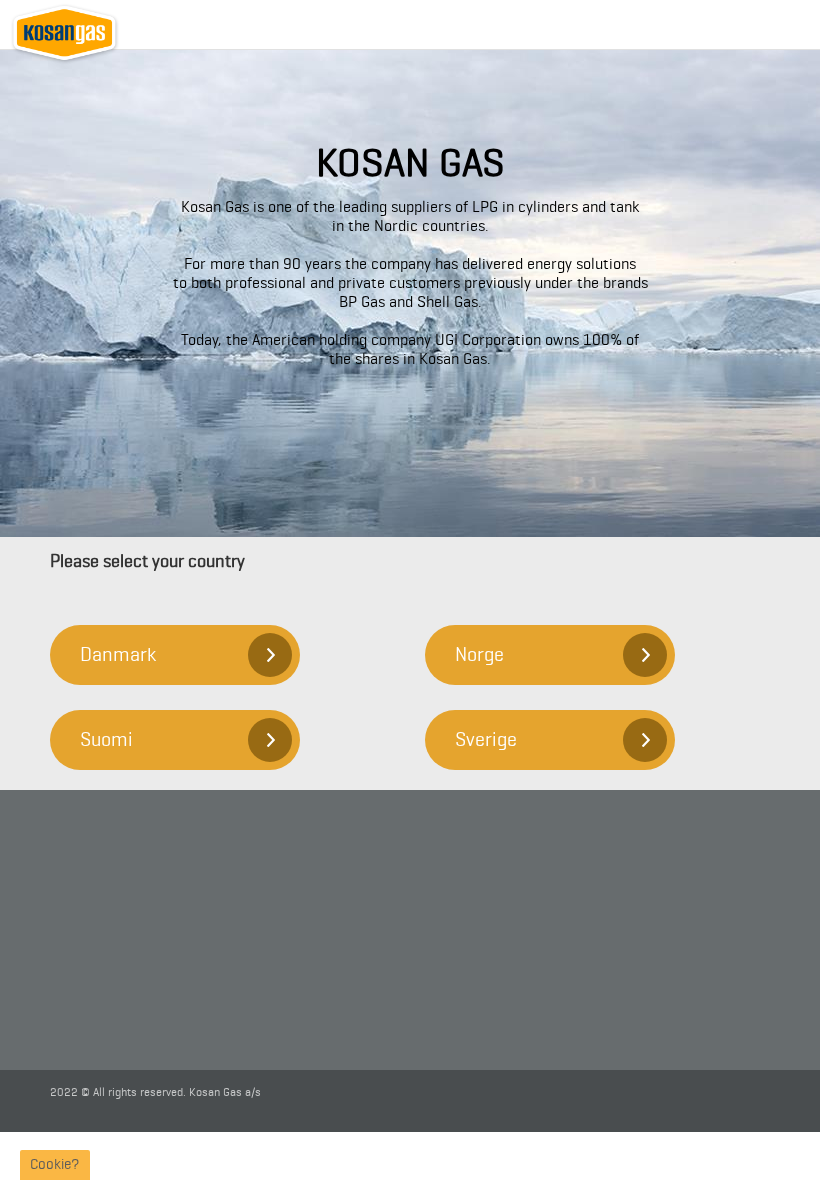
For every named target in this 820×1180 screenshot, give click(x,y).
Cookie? (55, 1164)
